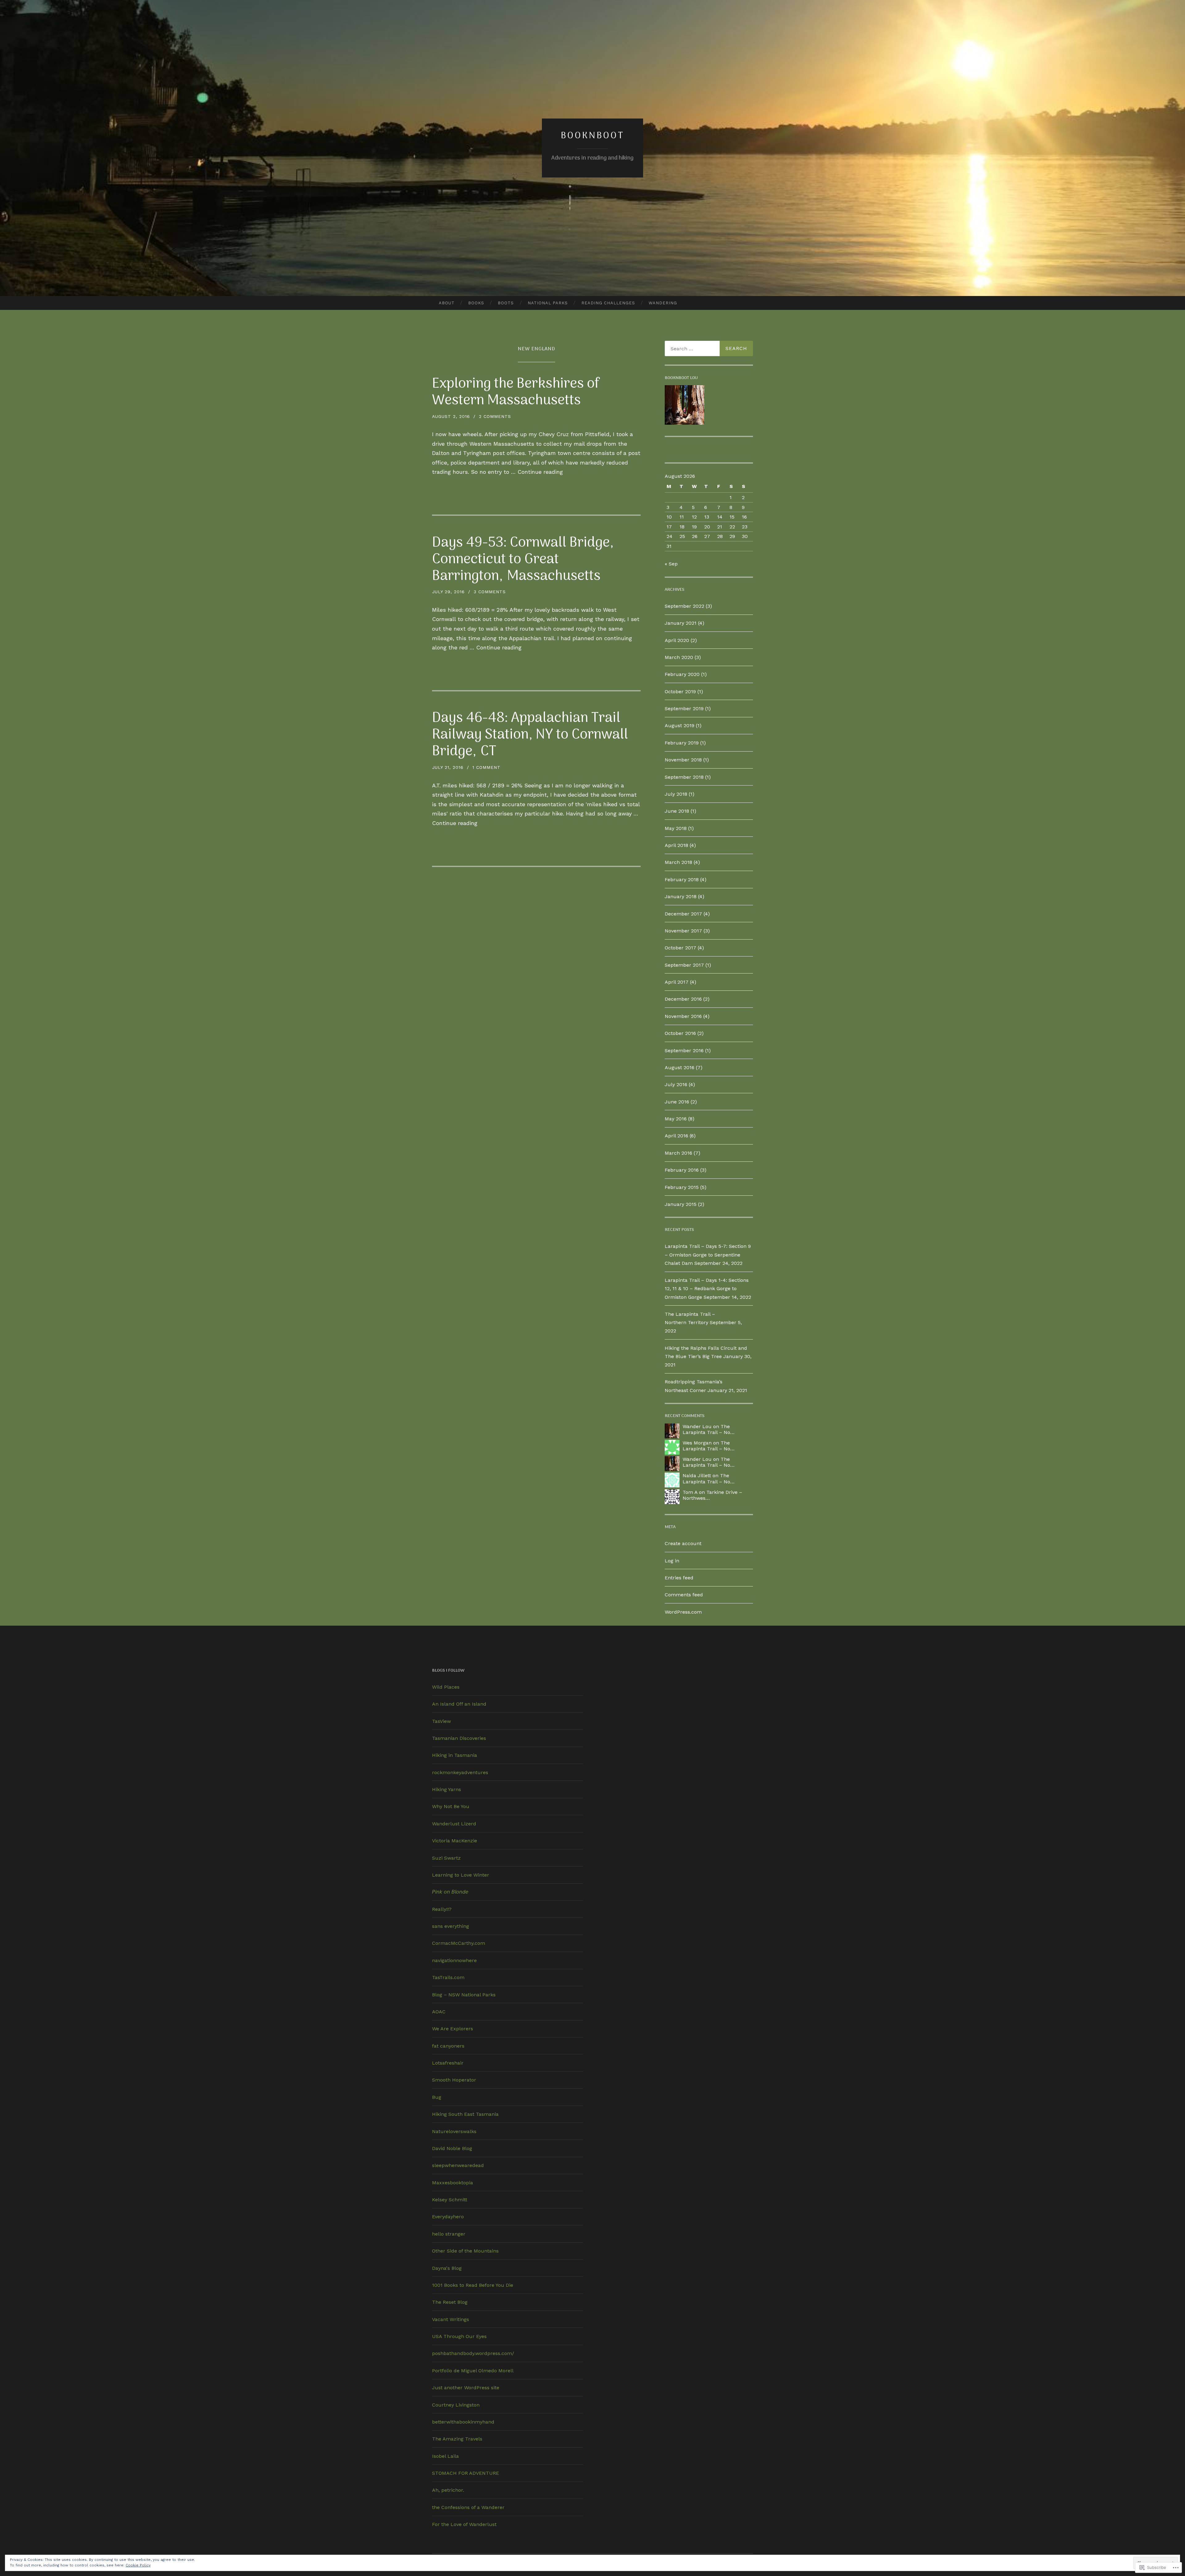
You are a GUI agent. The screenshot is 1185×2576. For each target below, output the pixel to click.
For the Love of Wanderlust (464, 2524)
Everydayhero (448, 2217)
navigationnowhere (454, 1960)
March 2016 (678, 1153)
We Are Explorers (453, 2029)
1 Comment (486, 767)
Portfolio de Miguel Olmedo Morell (473, 2371)
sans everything (451, 1926)
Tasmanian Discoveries (459, 1738)
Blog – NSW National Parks (464, 1995)
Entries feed (679, 1578)
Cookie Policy (138, 2565)
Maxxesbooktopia (453, 2183)
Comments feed (684, 1595)
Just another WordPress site (466, 2388)
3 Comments (490, 592)
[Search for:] (709, 348)
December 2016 (683, 999)
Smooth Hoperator (454, 2080)
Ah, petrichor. (448, 2490)
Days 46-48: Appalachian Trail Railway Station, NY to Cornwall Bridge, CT (530, 735)
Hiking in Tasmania (455, 1755)
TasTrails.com (448, 1977)
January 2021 (681, 623)
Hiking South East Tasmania (465, 2114)
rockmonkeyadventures (460, 1772)
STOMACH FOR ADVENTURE (466, 2473)
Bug (437, 2097)
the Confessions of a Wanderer (468, 2507)
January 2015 (681, 1204)
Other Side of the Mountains (465, 2251)
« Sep (671, 564)
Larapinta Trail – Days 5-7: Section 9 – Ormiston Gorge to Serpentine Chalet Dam (708, 1255)
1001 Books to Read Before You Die (473, 2285)
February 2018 (682, 880)
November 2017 (683, 931)
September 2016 (684, 1050)
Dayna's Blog (447, 2268)
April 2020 (677, 640)
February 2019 (682, 743)
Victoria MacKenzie (455, 1841)
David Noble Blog (452, 2148)
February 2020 (682, 674)
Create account (683, 1543)
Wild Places (446, 1687)
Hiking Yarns (447, 1789)
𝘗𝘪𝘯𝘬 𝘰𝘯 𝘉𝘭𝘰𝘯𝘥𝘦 (450, 1892)
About (447, 303)
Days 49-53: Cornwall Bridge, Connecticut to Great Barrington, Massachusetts (523, 560)
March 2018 (678, 862)
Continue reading (540, 472)
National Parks (548, 303)
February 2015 (682, 1187)
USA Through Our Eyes (459, 2336)
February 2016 (682, 1170)
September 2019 (684, 709)
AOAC (439, 2012)
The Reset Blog (450, 2302)
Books (476, 303)
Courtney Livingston (456, 2405)
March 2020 (679, 657)
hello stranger (449, 2234)
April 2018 (676, 845)
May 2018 (676, 828)
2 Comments (495, 416)
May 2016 (676, 1119)
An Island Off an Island (459, 1704)
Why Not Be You (451, 1806)
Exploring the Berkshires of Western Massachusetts (516, 392)
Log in (672, 1561)
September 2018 (684, 777)
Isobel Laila (445, 2456)
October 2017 (680, 948)
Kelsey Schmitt (450, 2200)
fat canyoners (448, 2046)
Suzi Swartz (446, 1858)
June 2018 (677, 811)
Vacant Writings (451, 2319)
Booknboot (592, 136)
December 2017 (683, 914)
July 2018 (676, 794)
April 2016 (676, 1136)
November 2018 (683, 760)
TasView (441, 1721)
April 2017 (677, 982)
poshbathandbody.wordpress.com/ (473, 2353)
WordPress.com (683, 1612)
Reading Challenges (608, 303)
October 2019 (680, 692)
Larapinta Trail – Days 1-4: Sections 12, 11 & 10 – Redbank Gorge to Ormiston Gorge (707, 1288)
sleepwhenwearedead (458, 2165)
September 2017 (684, 965)
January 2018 (681, 896)
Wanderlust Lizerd (454, 1824)
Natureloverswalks (454, 2131)
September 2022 (684, 606)
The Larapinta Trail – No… (709, 1429)
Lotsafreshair (448, 2063)
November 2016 (683, 1016)
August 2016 (680, 1067)
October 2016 (680, 1033)
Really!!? (442, 1909)
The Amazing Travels (457, 2439)
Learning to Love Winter (461, 1875)
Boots (506, 303)
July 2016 (676, 1084)
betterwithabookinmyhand (463, 2422)
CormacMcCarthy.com (459, 1943)
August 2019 (680, 725)
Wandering (663, 303)
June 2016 (677, 1102)
